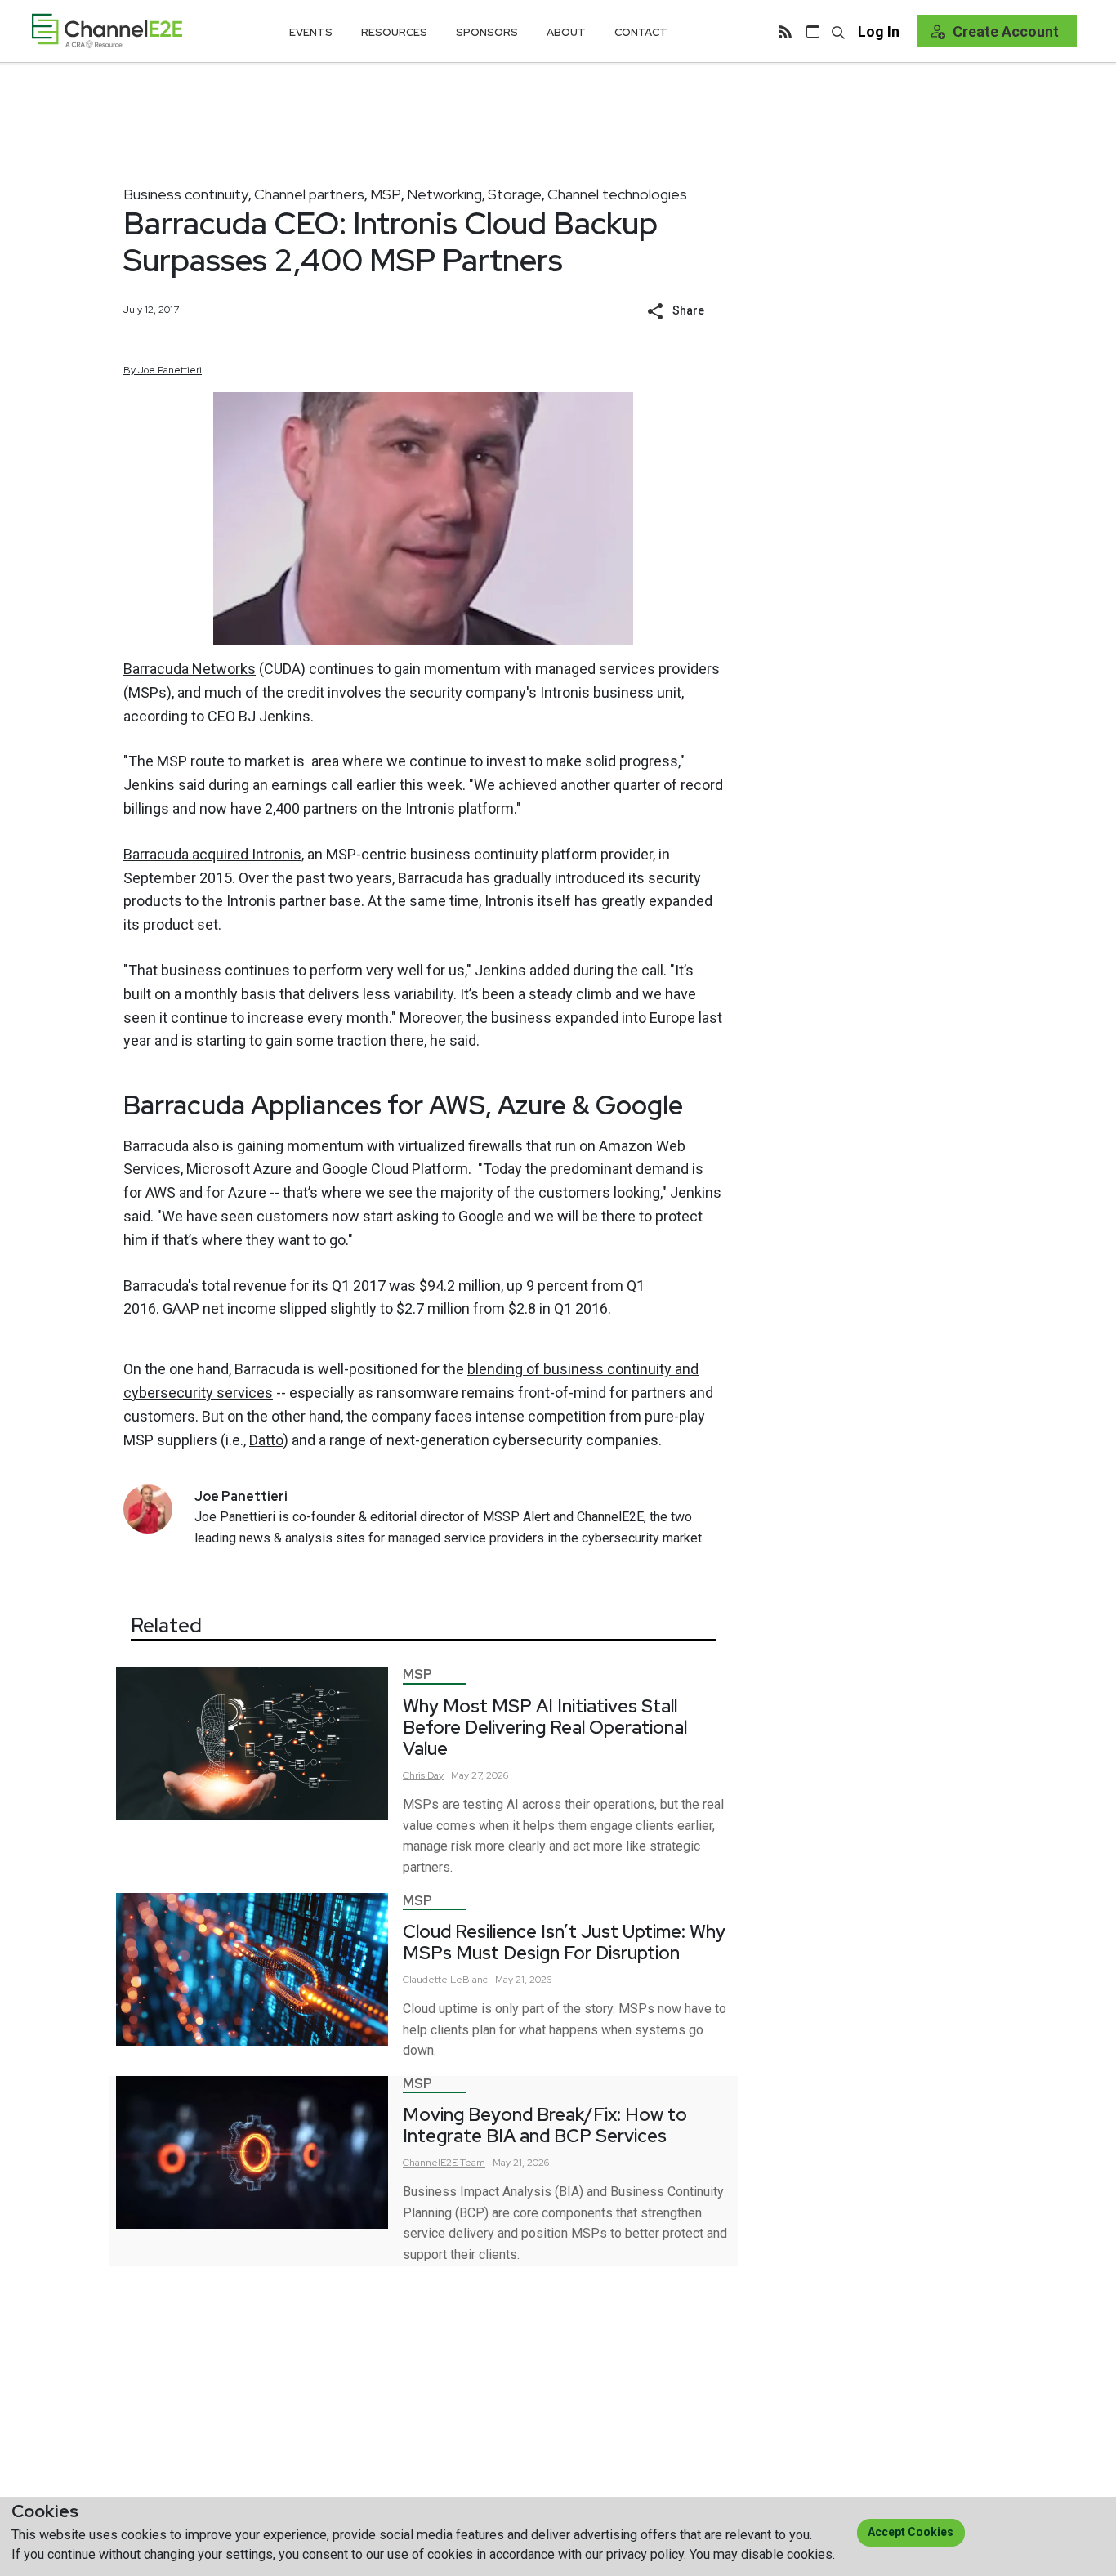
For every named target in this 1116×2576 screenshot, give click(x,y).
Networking (444, 194)
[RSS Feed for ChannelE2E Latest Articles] (785, 31)
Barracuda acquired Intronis (212, 854)
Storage (515, 194)
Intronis (565, 692)
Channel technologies (617, 194)
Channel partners (309, 194)
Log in (879, 31)
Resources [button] (394, 32)
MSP (386, 194)
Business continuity (186, 194)
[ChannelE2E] (107, 31)
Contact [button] (641, 32)
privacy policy (645, 2554)
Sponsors (487, 32)
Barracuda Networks (190, 669)
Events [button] (311, 32)
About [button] (566, 32)
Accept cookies (911, 2532)
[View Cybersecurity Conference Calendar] (813, 31)
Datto (266, 1440)
